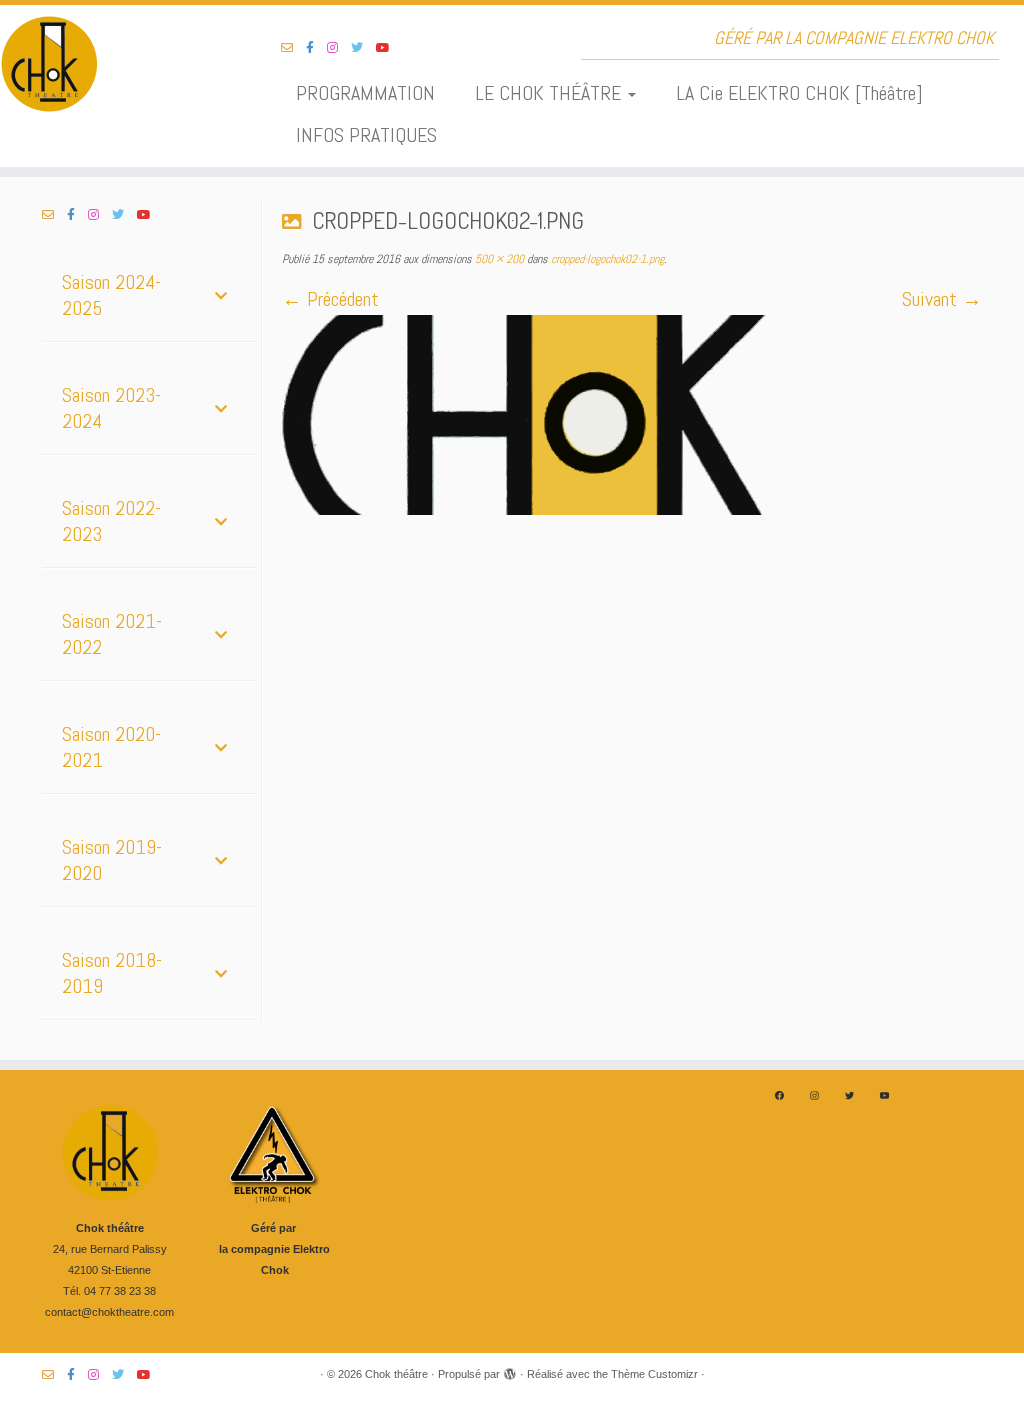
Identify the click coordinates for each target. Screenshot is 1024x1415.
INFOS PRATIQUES (366, 135)
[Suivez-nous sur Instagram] (339, 48)
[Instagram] (814, 1095)
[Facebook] (779, 1095)
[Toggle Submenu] (221, 295)
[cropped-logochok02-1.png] (632, 415)
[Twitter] (849, 1095)
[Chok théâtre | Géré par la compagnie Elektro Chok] (120, 65)
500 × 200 (498, 259)
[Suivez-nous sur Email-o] (293, 48)
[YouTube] (884, 1095)
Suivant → (942, 299)
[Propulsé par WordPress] (510, 1371)
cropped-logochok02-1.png (606, 259)
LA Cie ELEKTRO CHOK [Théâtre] (799, 93)
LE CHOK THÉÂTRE (550, 93)
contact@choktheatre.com (109, 1312)
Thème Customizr (654, 1374)
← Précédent (330, 299)
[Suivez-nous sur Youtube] (389, 48)
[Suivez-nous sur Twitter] (363, 48)
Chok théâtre (396, 1374)
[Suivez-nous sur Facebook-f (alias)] (316, 48)
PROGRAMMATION (365, 93)
